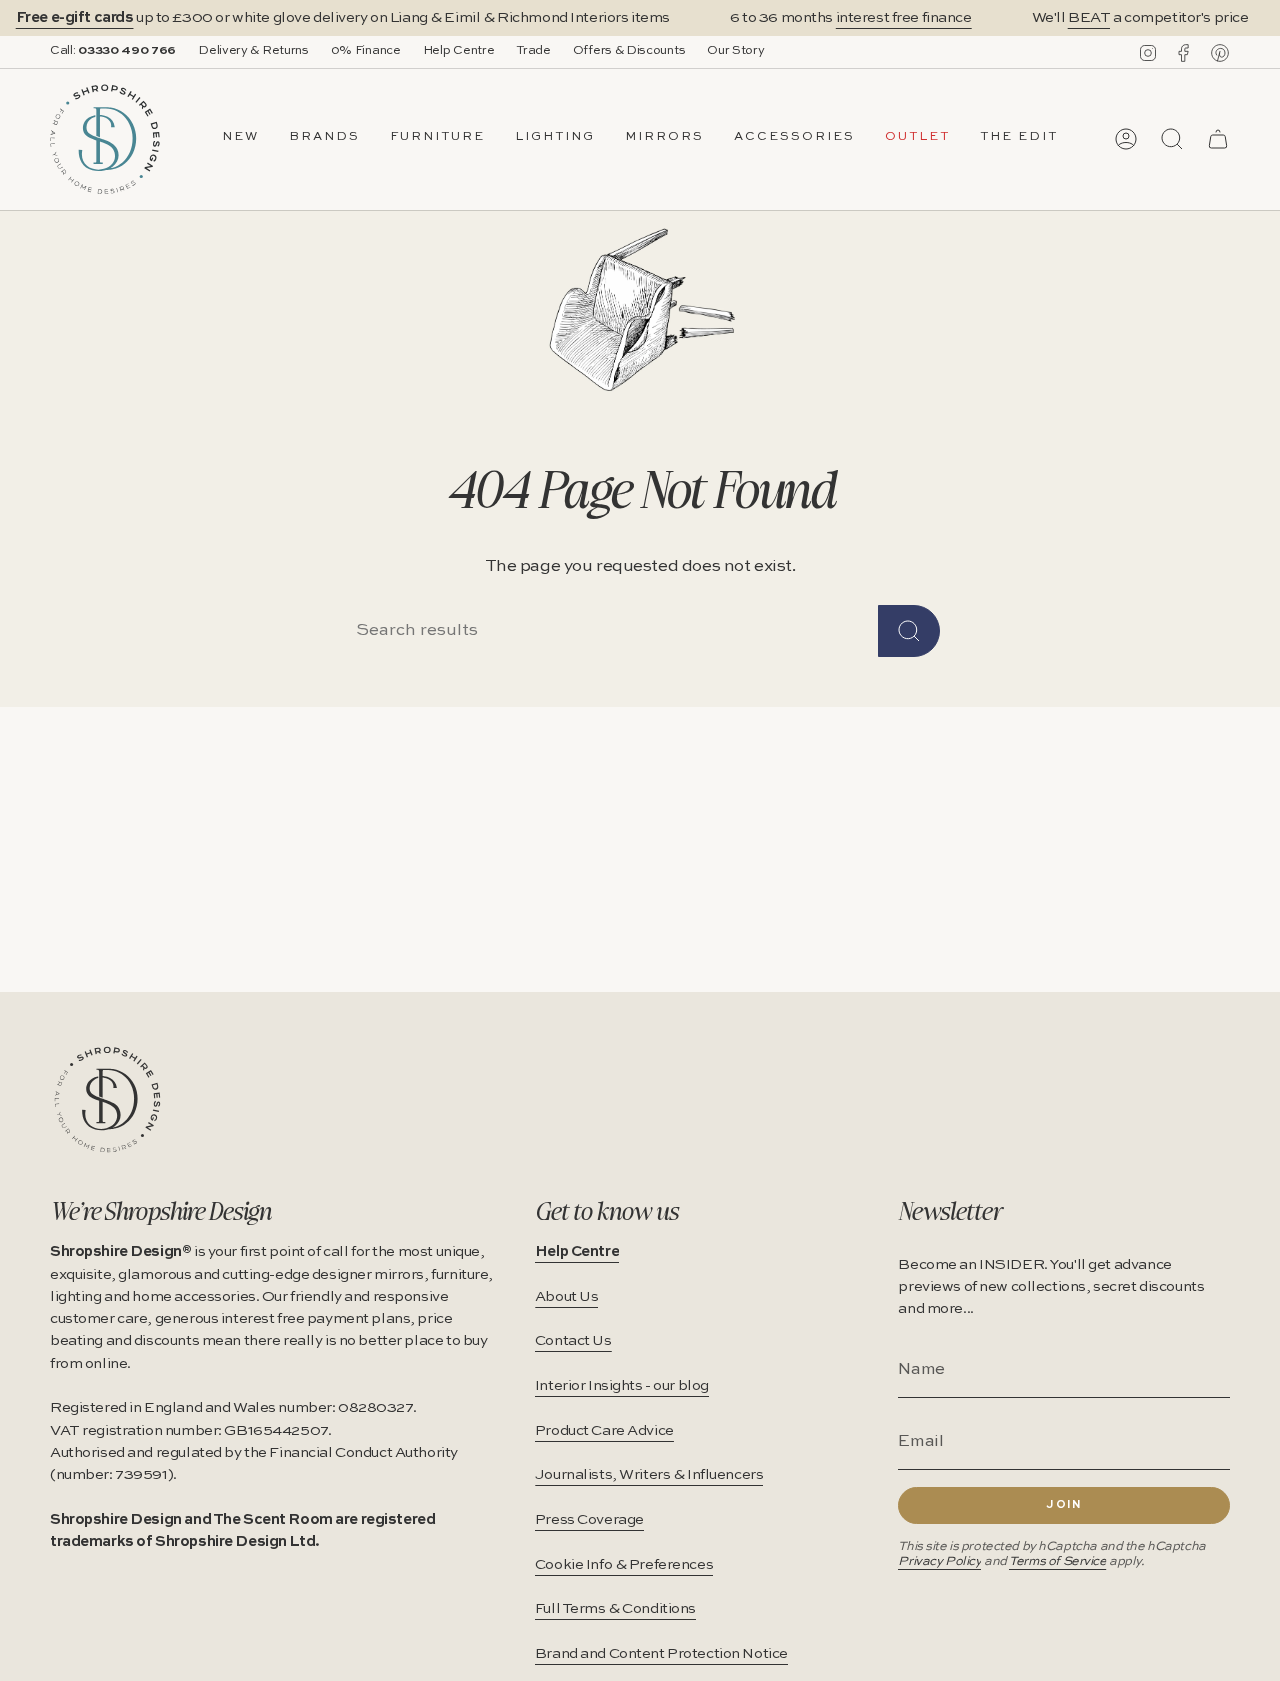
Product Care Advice (604, 1431)
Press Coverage (589, 1520)
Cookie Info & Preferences (624, 1565)
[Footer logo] (107, 1099)
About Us (567, 1297)
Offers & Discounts (629, 51)
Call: (113, 51)
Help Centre (459, 51)
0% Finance (366, 51)
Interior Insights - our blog (622, 1386)
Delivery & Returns (253, 51)
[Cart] (1218, 139)
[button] (324, 139)
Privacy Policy (939, 1561)
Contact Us (573, 1341)
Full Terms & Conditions (615, 1609)
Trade (533, 51)
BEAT (1089, 18)
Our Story (735, 51)
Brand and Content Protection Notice (661, 1654)
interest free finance (904, 18)
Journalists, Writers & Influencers (649, 1475)
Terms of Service (1057, 1561)
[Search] (909, 631)
